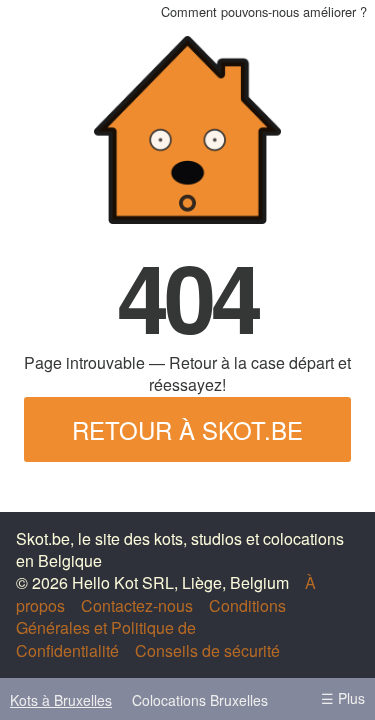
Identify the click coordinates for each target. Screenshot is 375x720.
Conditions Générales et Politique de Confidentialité (151, 628)
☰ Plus (343, 698)
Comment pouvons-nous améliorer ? (264, 11)
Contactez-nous (137, 605)
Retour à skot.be (187, 429)
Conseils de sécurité (207, 650)
